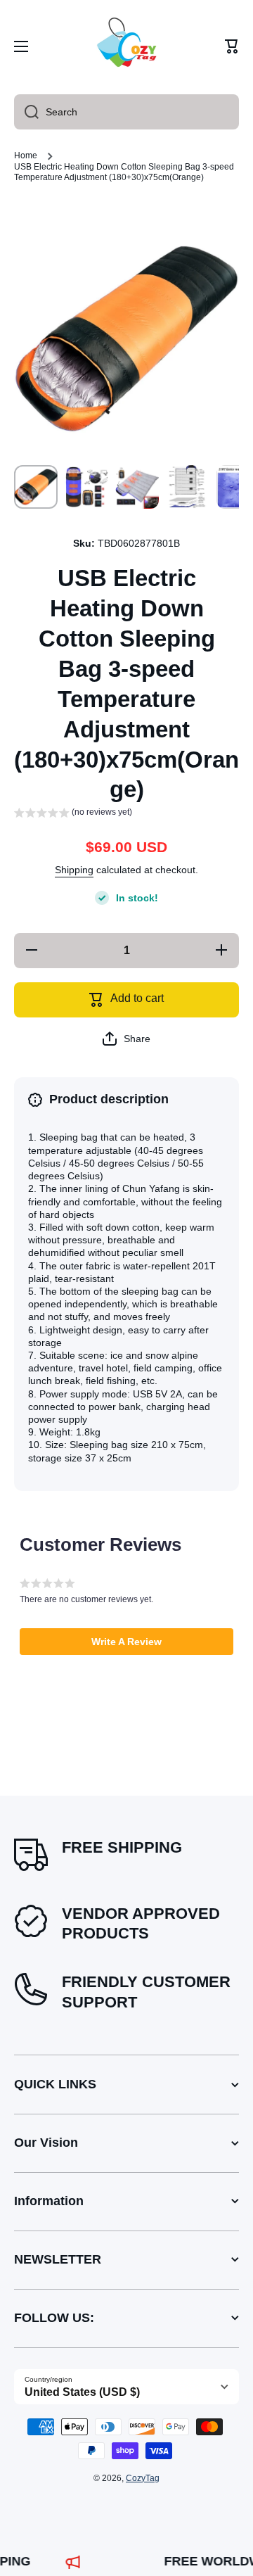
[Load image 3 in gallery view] (137, 487)
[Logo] (126, 46)
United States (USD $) (82, 2392)
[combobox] (126, 112)
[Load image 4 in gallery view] (188, 487)
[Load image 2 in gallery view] (86, 487)
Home (26, 156)
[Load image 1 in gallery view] (36, 487)
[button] (232, 46)
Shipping (74, 870)
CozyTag (143, 2478)
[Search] (26, 112)
